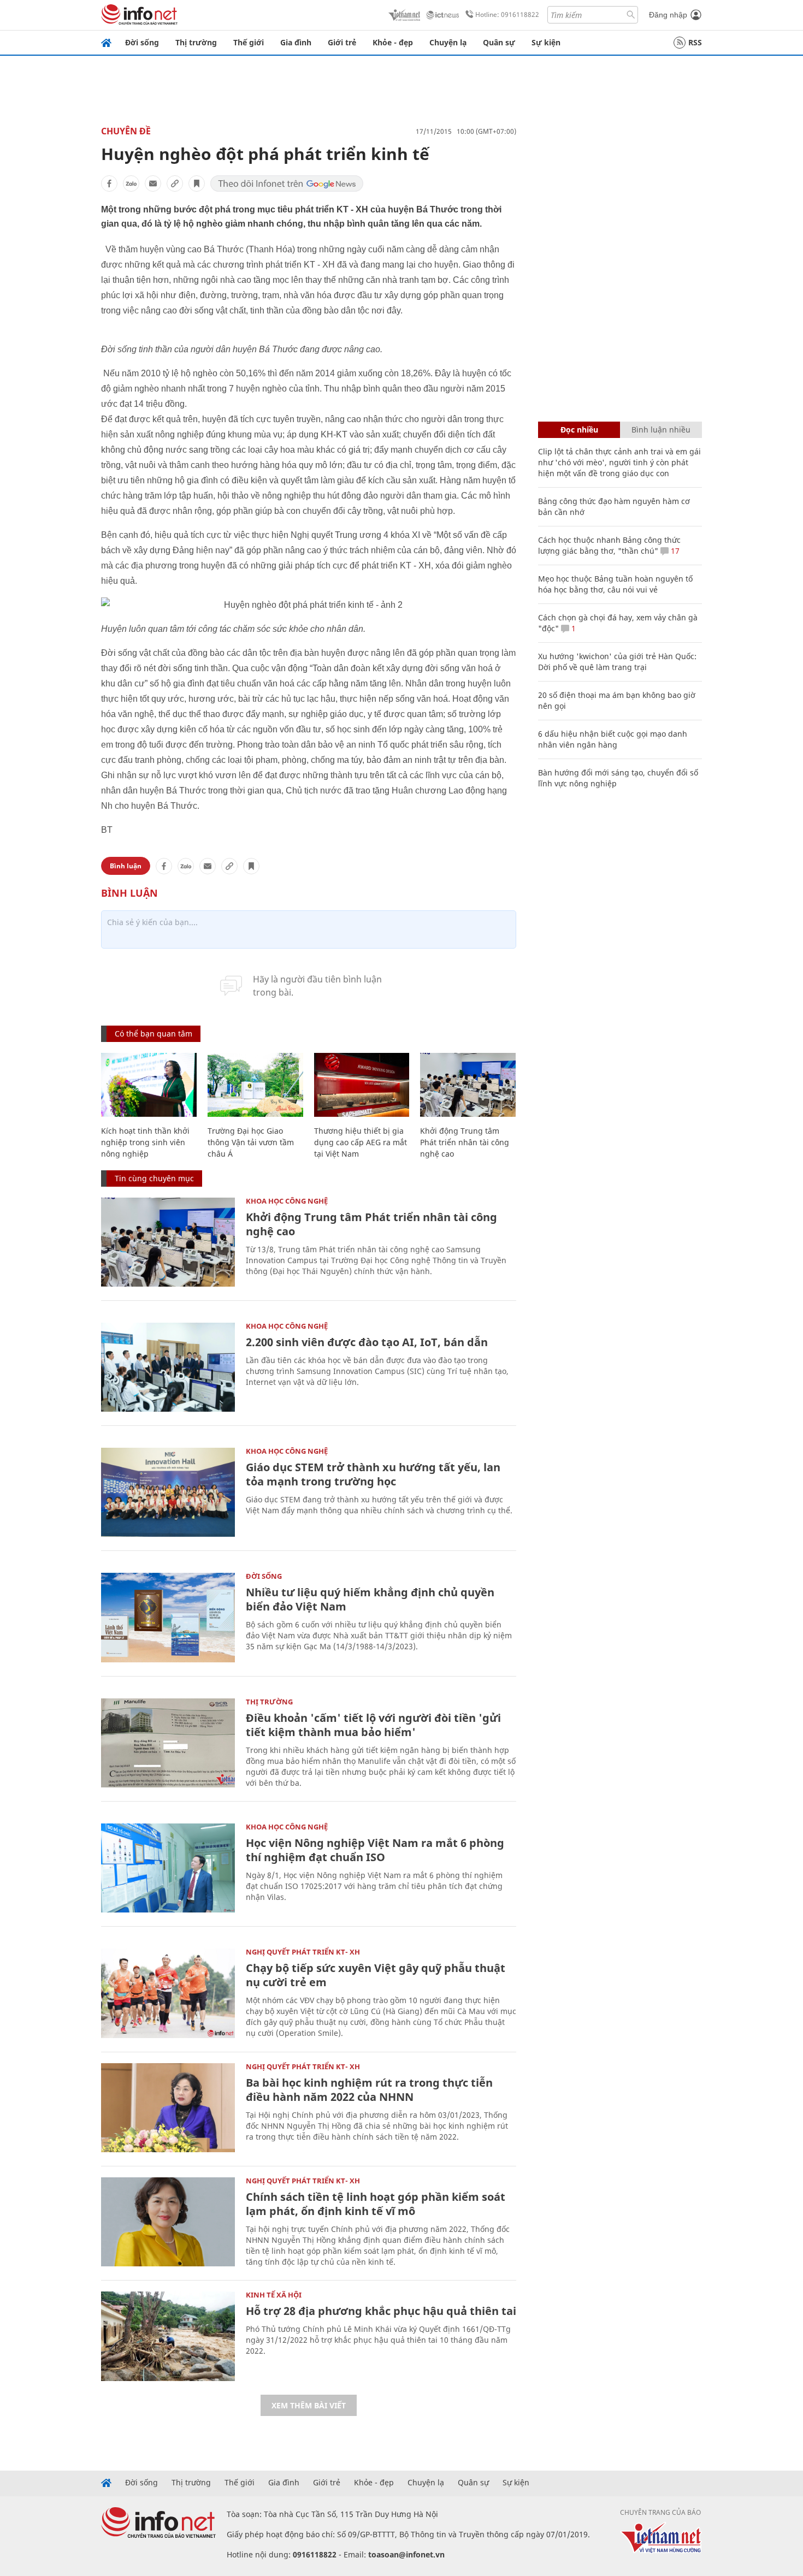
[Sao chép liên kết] (175, 183)
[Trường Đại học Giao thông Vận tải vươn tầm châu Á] (255, 1085)
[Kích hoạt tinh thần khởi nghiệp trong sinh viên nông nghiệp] (149, 1085)
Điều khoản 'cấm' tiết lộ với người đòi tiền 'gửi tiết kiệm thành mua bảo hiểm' (373, 1725)
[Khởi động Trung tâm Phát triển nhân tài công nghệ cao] (468, 1085)
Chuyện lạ (448, 42)
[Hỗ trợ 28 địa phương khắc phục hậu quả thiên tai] (168, 2336)
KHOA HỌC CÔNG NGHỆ (287, 1201)
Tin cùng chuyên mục (154, 1178)
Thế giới (249, 42)
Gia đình (296, 42)
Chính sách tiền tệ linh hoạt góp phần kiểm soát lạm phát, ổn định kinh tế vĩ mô (376, 2204)
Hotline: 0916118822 (507, 14)
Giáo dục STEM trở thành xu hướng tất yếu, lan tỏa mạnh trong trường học (373, 1474)
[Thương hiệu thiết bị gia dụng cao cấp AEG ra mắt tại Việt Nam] (362, 1085)
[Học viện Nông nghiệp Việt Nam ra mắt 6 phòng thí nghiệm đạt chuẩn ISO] (168, 1868)
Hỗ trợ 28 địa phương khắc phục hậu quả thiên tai (381, 2311)
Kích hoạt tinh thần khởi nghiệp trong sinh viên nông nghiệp (145, 1142)
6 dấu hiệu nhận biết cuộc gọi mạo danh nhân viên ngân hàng (613, 739)
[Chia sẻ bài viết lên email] (153, 183)
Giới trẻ (342, 42)
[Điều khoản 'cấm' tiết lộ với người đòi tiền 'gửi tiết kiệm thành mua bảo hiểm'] (168, 1743)
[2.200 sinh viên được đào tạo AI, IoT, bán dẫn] (168, 1367)
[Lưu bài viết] (197, 183)
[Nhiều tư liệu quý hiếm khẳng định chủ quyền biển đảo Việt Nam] (168, 1617)
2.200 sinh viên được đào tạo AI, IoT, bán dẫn (367, 1342)
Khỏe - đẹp (393, 42)
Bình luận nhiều (661, 430)
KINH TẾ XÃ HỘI (274, 2295)
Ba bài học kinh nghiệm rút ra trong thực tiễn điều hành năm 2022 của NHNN (369, 2090)
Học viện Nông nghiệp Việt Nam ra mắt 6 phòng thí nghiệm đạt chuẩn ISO (375, 1850)
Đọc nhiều (579, 430)
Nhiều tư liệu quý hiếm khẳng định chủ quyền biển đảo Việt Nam (370, 1599)
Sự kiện (546, 42)
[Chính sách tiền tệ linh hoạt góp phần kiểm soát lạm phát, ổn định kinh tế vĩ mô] (168, 2222)
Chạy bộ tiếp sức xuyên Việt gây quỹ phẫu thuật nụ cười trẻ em (376, 1975)
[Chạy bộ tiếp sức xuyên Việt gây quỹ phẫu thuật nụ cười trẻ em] (168, 1993)
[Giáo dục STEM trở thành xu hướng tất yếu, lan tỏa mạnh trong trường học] (168, 1492)
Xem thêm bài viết (309, 2405)
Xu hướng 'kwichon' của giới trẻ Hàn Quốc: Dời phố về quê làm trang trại (617, 662)
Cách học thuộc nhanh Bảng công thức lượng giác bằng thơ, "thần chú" (609, 545)
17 (674, 551)
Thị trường (196, 42)
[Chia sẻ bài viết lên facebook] (109, 183)
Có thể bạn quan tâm (153, 1034)
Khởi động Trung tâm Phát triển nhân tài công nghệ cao (465, 1142)
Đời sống (142, 42)
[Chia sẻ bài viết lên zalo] (131, 183)
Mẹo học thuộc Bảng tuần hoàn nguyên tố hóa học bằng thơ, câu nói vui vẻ (615, 584)
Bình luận (126, 866)
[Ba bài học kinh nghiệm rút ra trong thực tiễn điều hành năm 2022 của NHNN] (168, 2108)
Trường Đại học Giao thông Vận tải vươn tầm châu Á (251, 1142)
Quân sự (499, 42)
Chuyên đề (126, 131)
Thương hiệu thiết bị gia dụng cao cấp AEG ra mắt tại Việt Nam (361, 1142)
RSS (695, 42)
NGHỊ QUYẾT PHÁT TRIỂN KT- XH (303, 1952)
